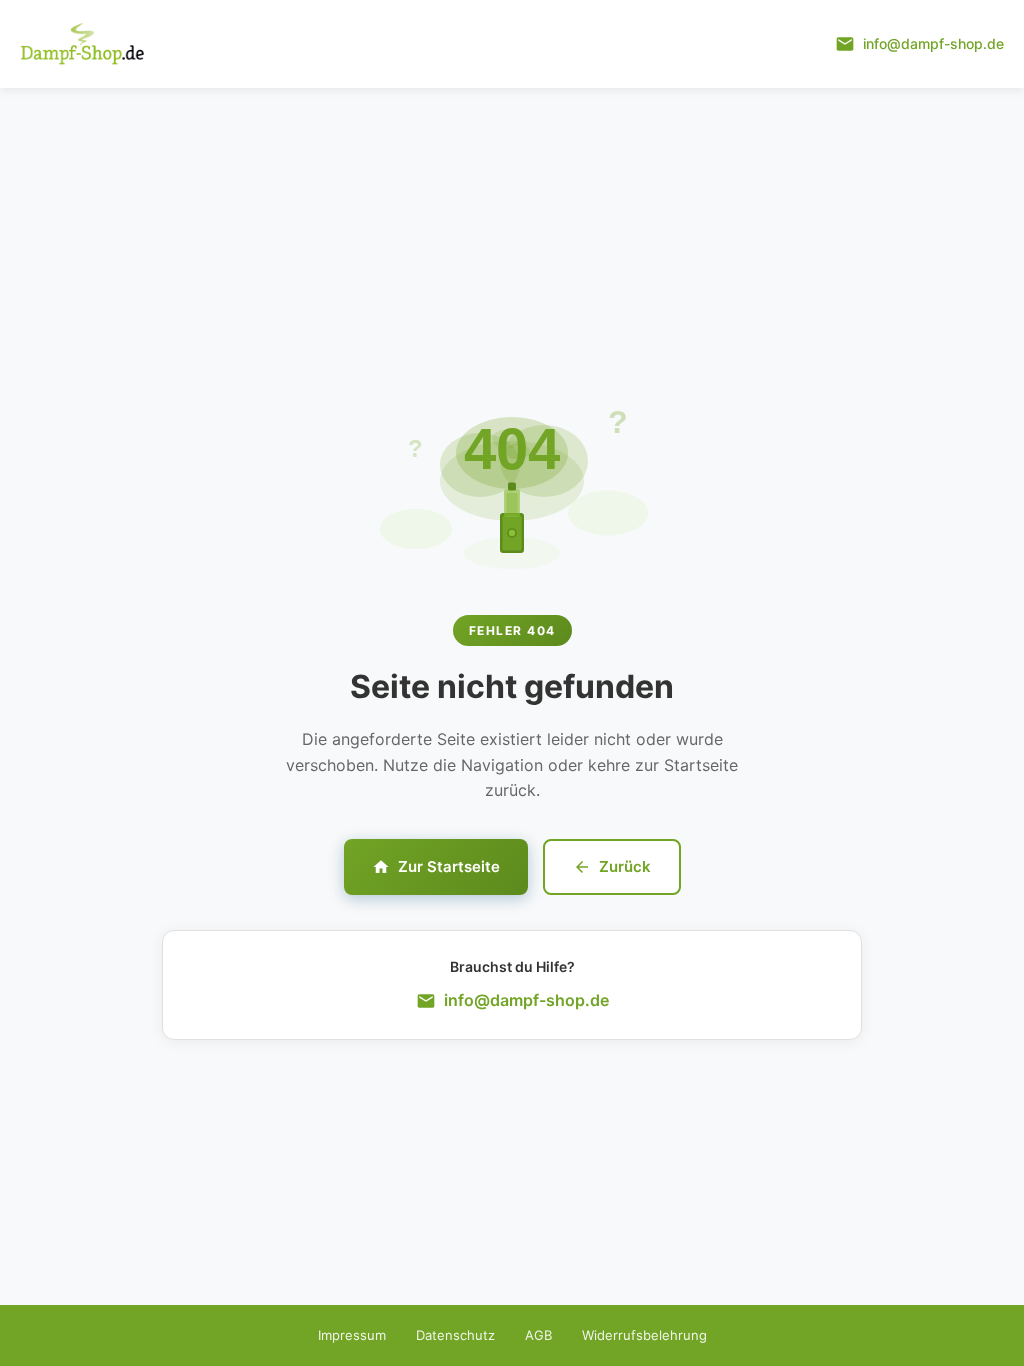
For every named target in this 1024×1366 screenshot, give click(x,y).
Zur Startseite (449, 866)
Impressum (352, 1335)
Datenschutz (455, 1335)
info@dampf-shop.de (526, 1000)
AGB (538, 1335)
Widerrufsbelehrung (644, 1335)
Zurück (625, 866)
